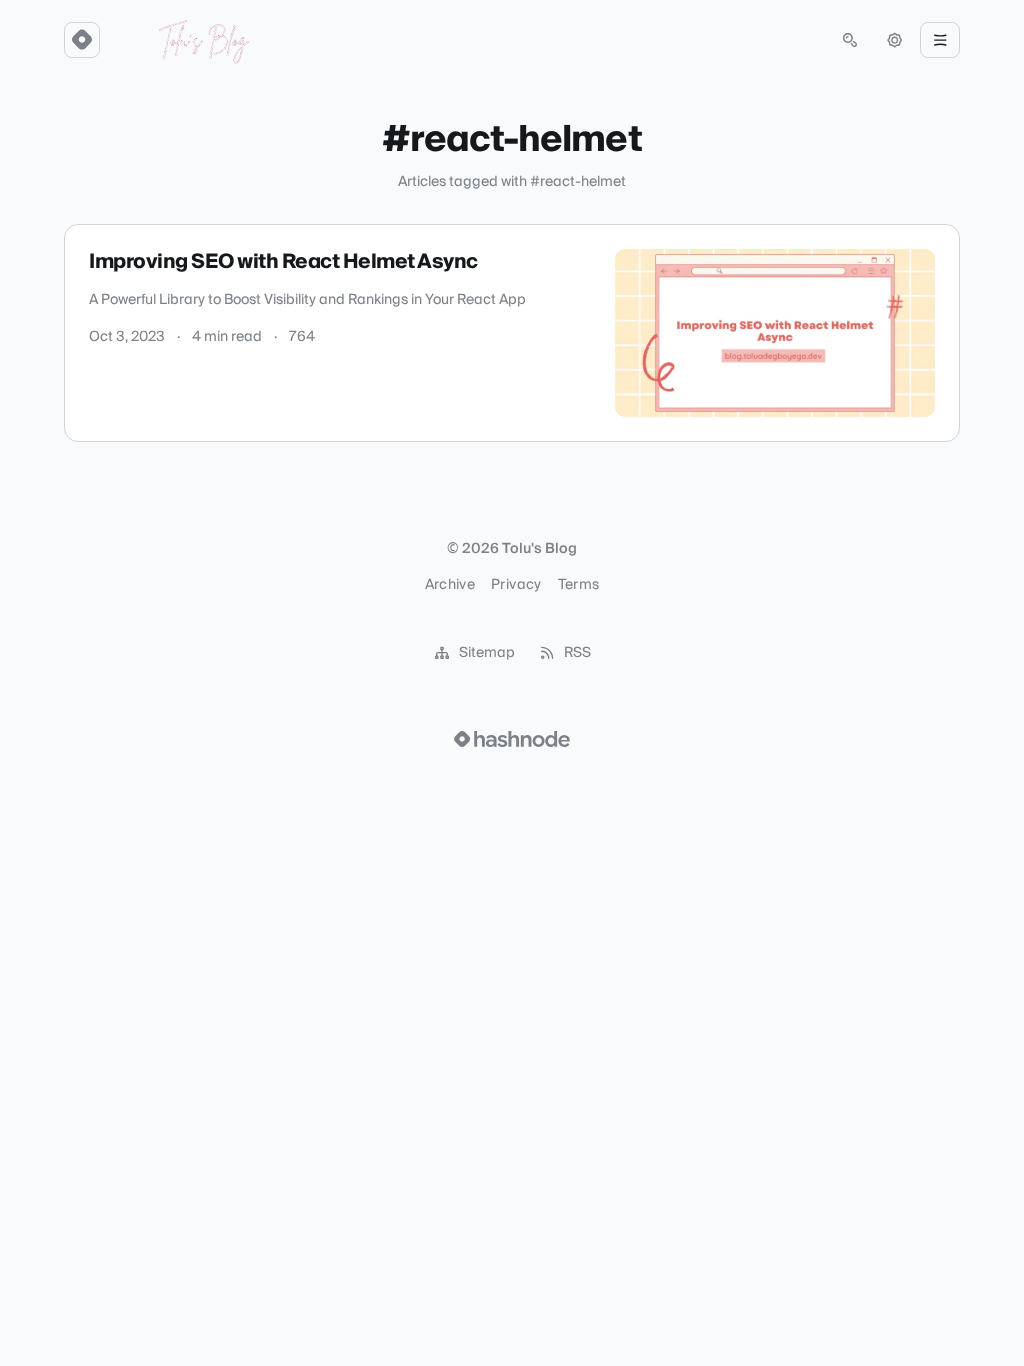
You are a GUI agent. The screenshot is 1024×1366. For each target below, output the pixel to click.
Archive (450, 585)
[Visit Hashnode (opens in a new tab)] (512, 739)
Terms (579, 585)
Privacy (516, 585)
